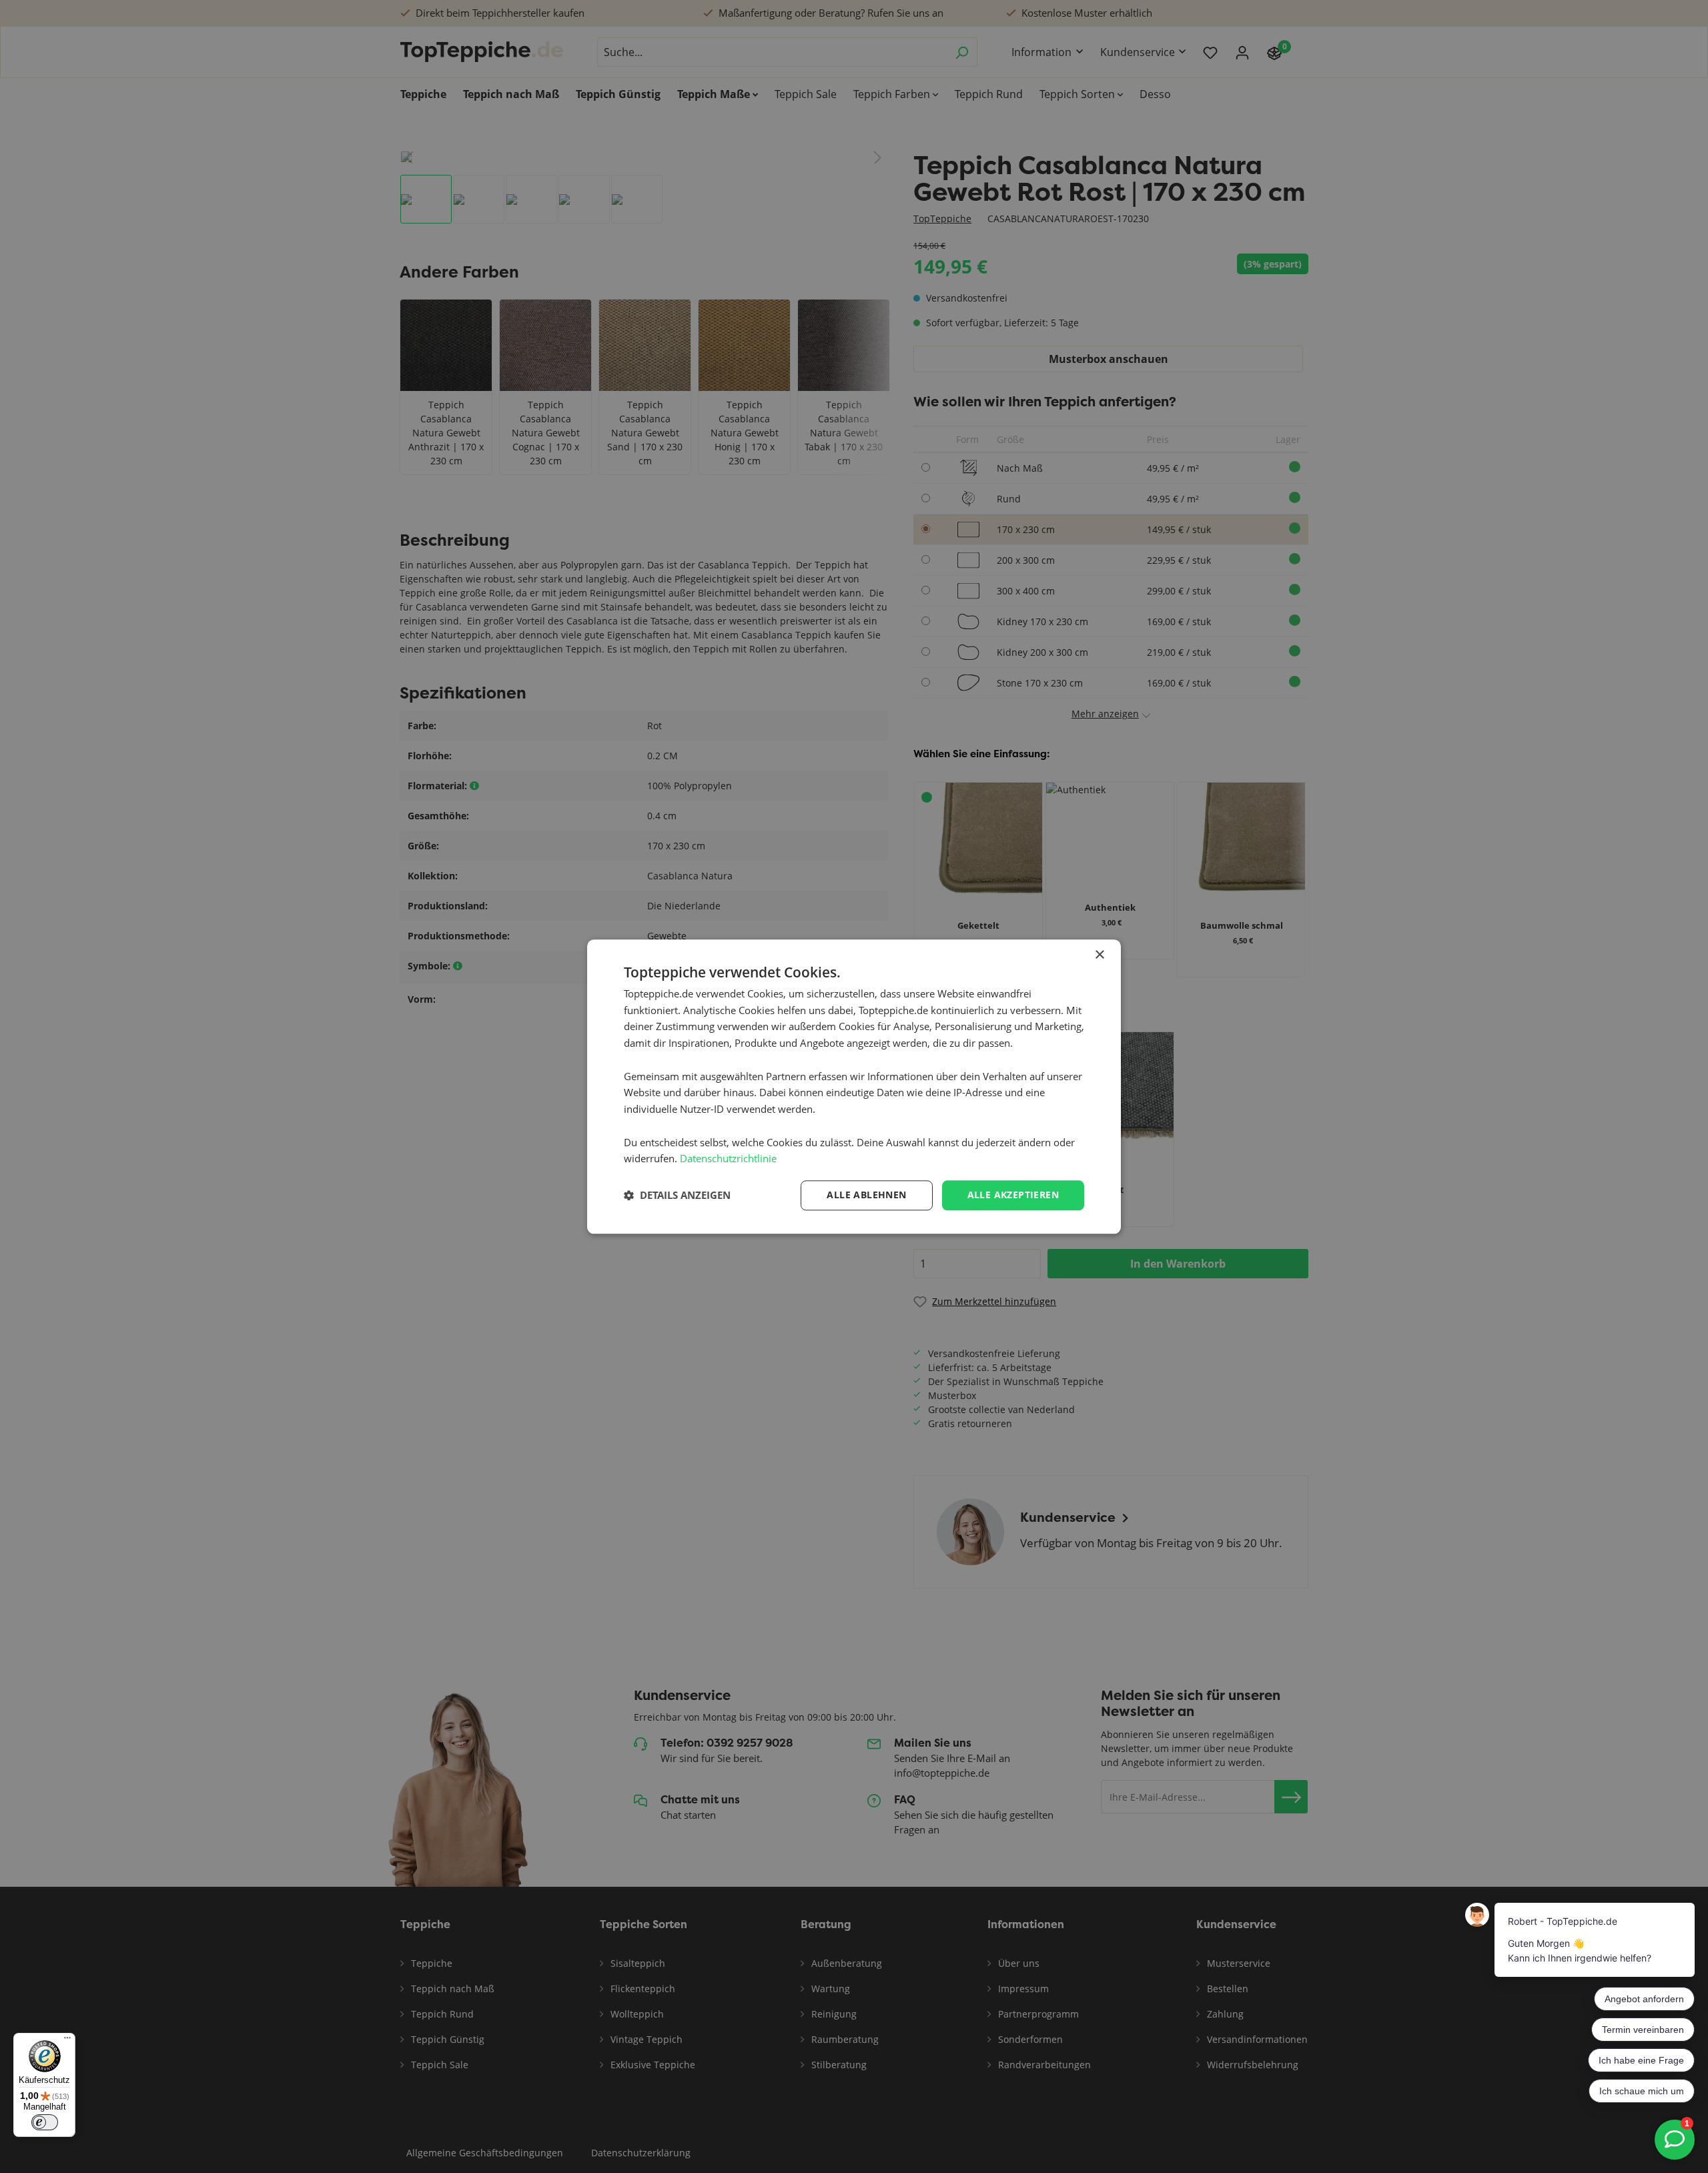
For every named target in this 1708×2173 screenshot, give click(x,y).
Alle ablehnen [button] (866, 1195)
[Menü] (67, 2041)
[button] (677, 1196)
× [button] (1099, 955)
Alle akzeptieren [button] (1013, 1195)
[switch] (45, 2122)
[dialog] (854, 1086)
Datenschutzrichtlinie (728, 1159)
